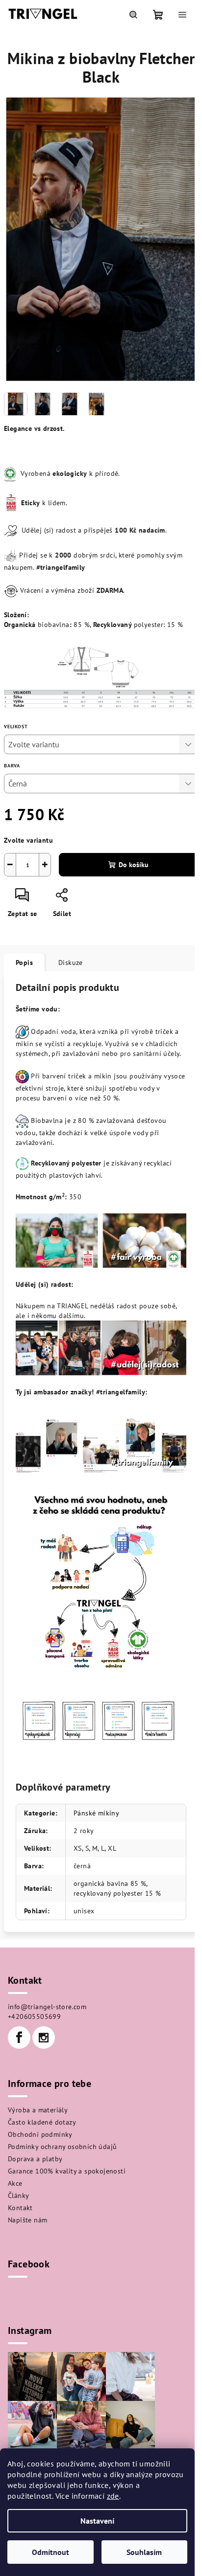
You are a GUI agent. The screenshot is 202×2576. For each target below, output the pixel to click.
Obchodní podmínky (40, 2134)
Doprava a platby (35, 2159)
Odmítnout (50, 2552)
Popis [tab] (24, 963)
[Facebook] (19, 2038)
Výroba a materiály (38, 2110)
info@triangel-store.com (47, 2007)
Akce (15, 2183)
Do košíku (134, 865)
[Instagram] (44, 2038)
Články (18, 2195)
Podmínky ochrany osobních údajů (62, 2147)
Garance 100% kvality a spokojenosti (67, 2171)
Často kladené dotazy (42, 2122)
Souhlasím (144, 2552)
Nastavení (97, 2521)
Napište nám (27, 2220)
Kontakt (20, 2208)
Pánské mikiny (96, 1813)
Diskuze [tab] (71, 963)
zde (113, 2496)
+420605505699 (34, 2016)
